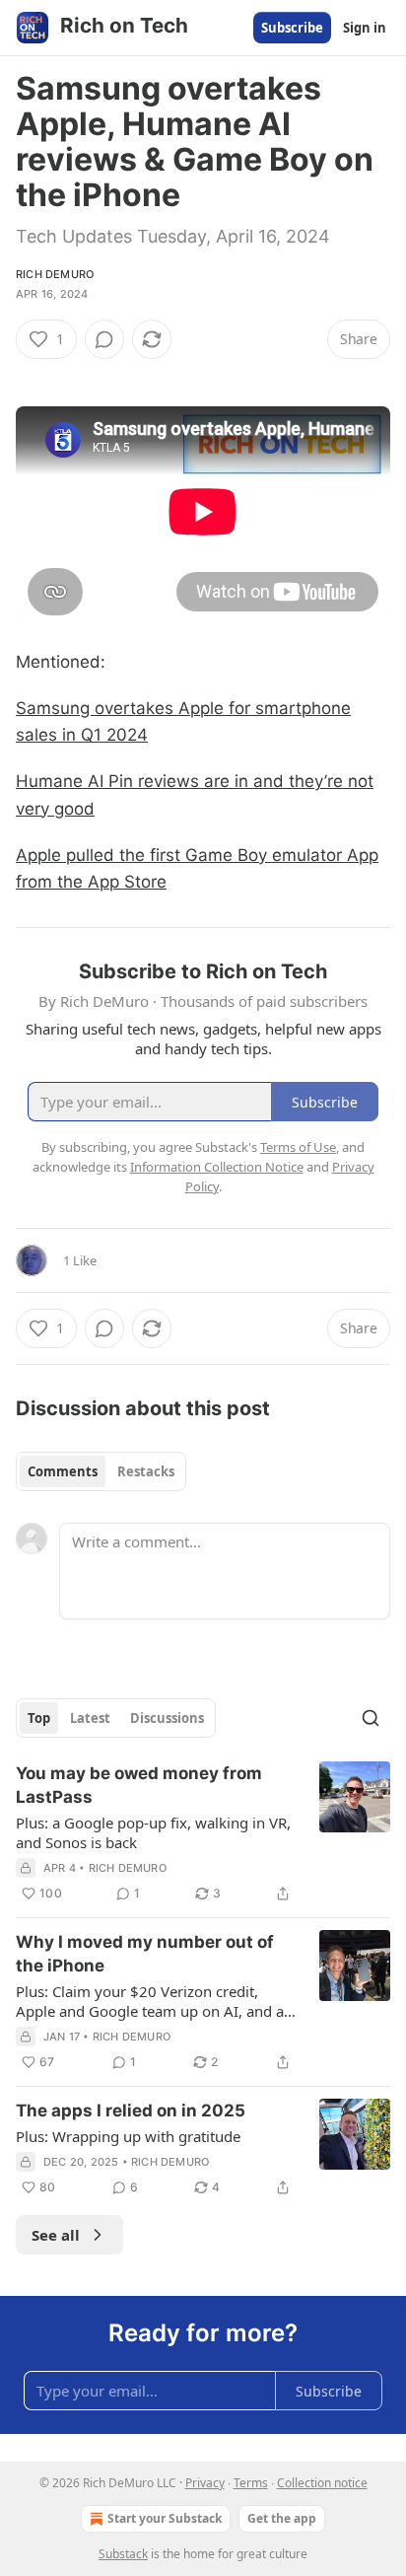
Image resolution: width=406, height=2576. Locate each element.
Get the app (282, 2518)
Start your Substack (165, 2518)
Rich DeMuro (55, 274)
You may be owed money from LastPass (139, 1785)
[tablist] (101, 1471)
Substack (123, 2554)
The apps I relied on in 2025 (131, 2111)
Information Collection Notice (217, 1167)
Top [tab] (39, 1718)
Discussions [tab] (167, 1718)
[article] (203, 1833)
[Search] (371, 1718)
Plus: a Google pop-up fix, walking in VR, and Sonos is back (153, 1832)
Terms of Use (298, 1147)
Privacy (205, 2483)
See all (56, 2235)
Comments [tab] (63, 1471)
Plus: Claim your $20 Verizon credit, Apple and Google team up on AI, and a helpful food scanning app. (150, 2001)
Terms (251, 2483)
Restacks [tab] (146, 1471)
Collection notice (322, 2483)
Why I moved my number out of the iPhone (145, 1954)
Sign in (365, 28)
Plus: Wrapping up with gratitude (128, 2136)
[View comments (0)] (104, 339)
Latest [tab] (90, 1718)
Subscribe (292, 28)
